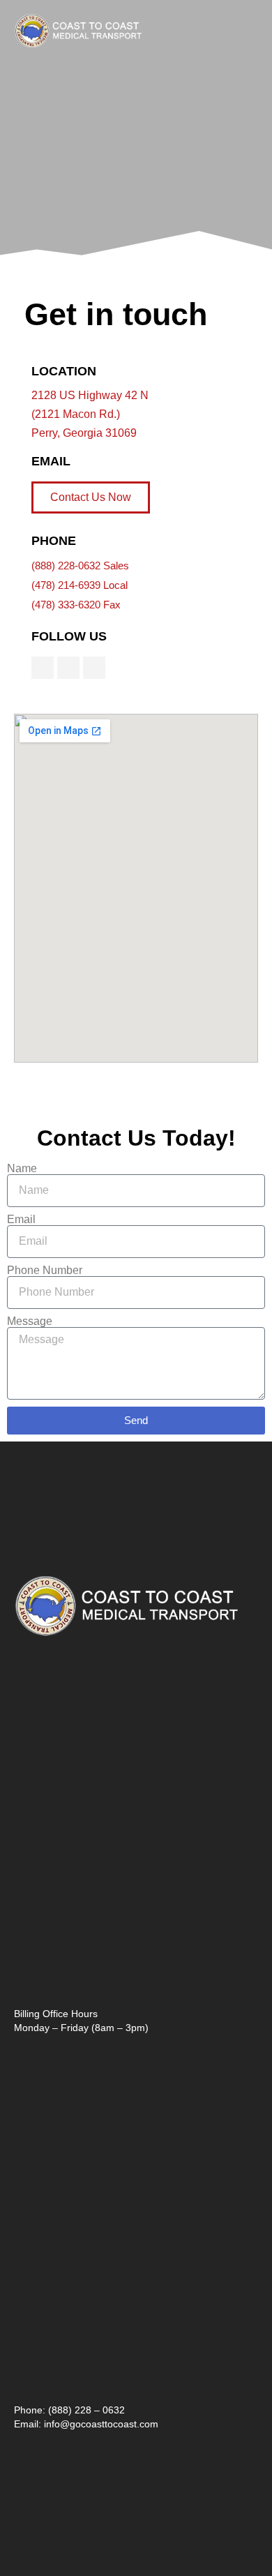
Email (21, 1220)
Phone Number (45, 1271)
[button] (248, 31)
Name (22, 1169)
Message (30, 1321)
